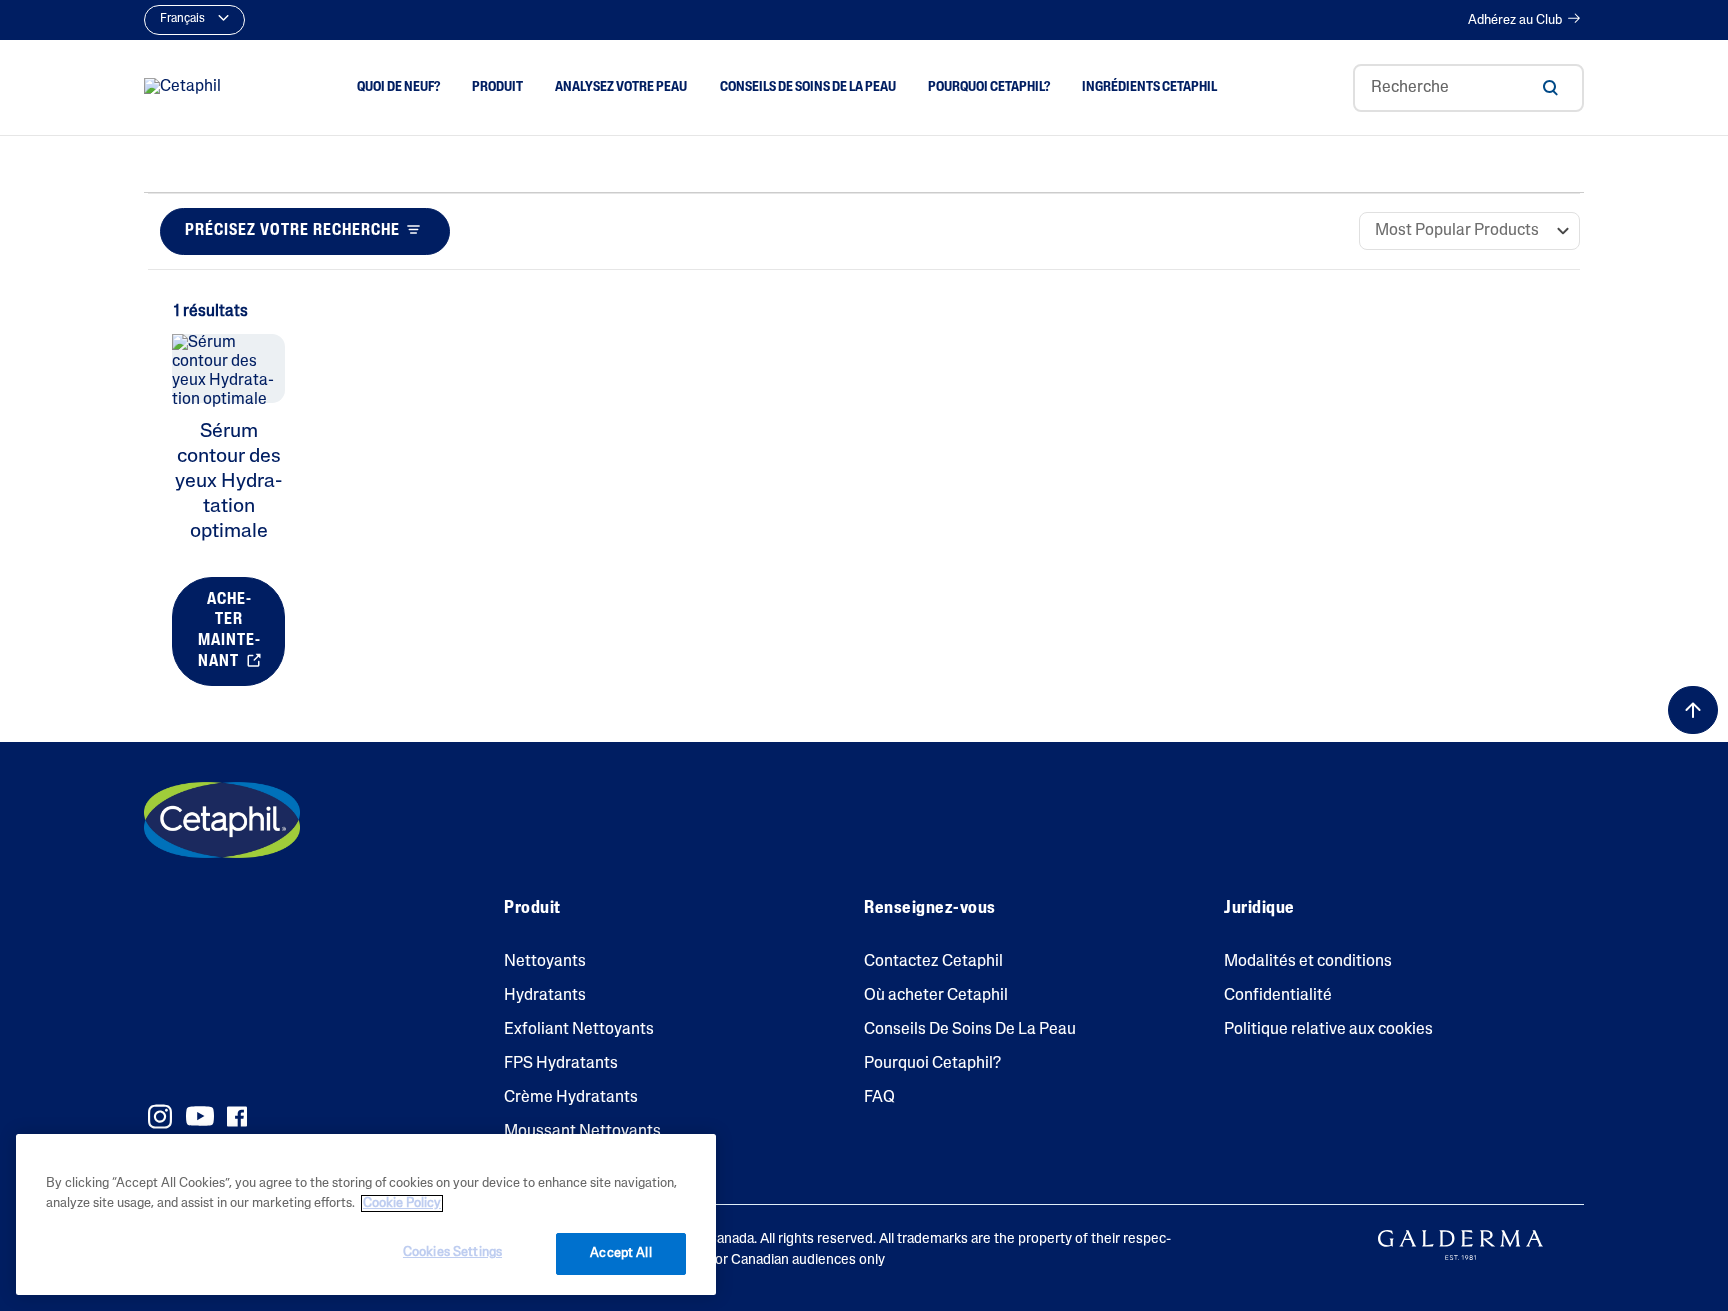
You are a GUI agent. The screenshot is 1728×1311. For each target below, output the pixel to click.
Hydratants (545, 996)
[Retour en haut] (1693, 710)
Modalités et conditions (1308, 962)
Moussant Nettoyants (582, 1132)
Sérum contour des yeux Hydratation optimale (228, 482)
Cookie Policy (402, 1203)
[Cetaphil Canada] (222, 820)
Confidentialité (1278, 996)
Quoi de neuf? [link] (398, 87)
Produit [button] (497, 87)
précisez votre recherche (292, 231)
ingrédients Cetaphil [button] (1149, 87)
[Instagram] (160, 1116)
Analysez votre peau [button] (621, 87)
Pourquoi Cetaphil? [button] (989, 87)
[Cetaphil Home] (182, 88)
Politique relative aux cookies (1328, 1030)
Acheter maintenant (229, 631)
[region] (366, 1214)
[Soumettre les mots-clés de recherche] (1550, 88)
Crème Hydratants (571, 1098)
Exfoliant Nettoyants (579, 1030)
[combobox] (1468, 88)
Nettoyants (545, 962)
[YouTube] (200, 1116)
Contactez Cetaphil (933, 962)
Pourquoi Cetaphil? (932, 1064)
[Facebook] (236, 1116)
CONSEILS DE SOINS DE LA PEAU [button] (808, 87)
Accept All (620, 1253)
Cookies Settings (452, 1252)
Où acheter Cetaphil (936, 996)
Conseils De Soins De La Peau (970, 1030)
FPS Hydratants (561, 1064)
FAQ (879, 1098)
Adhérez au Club (1515, 20)
